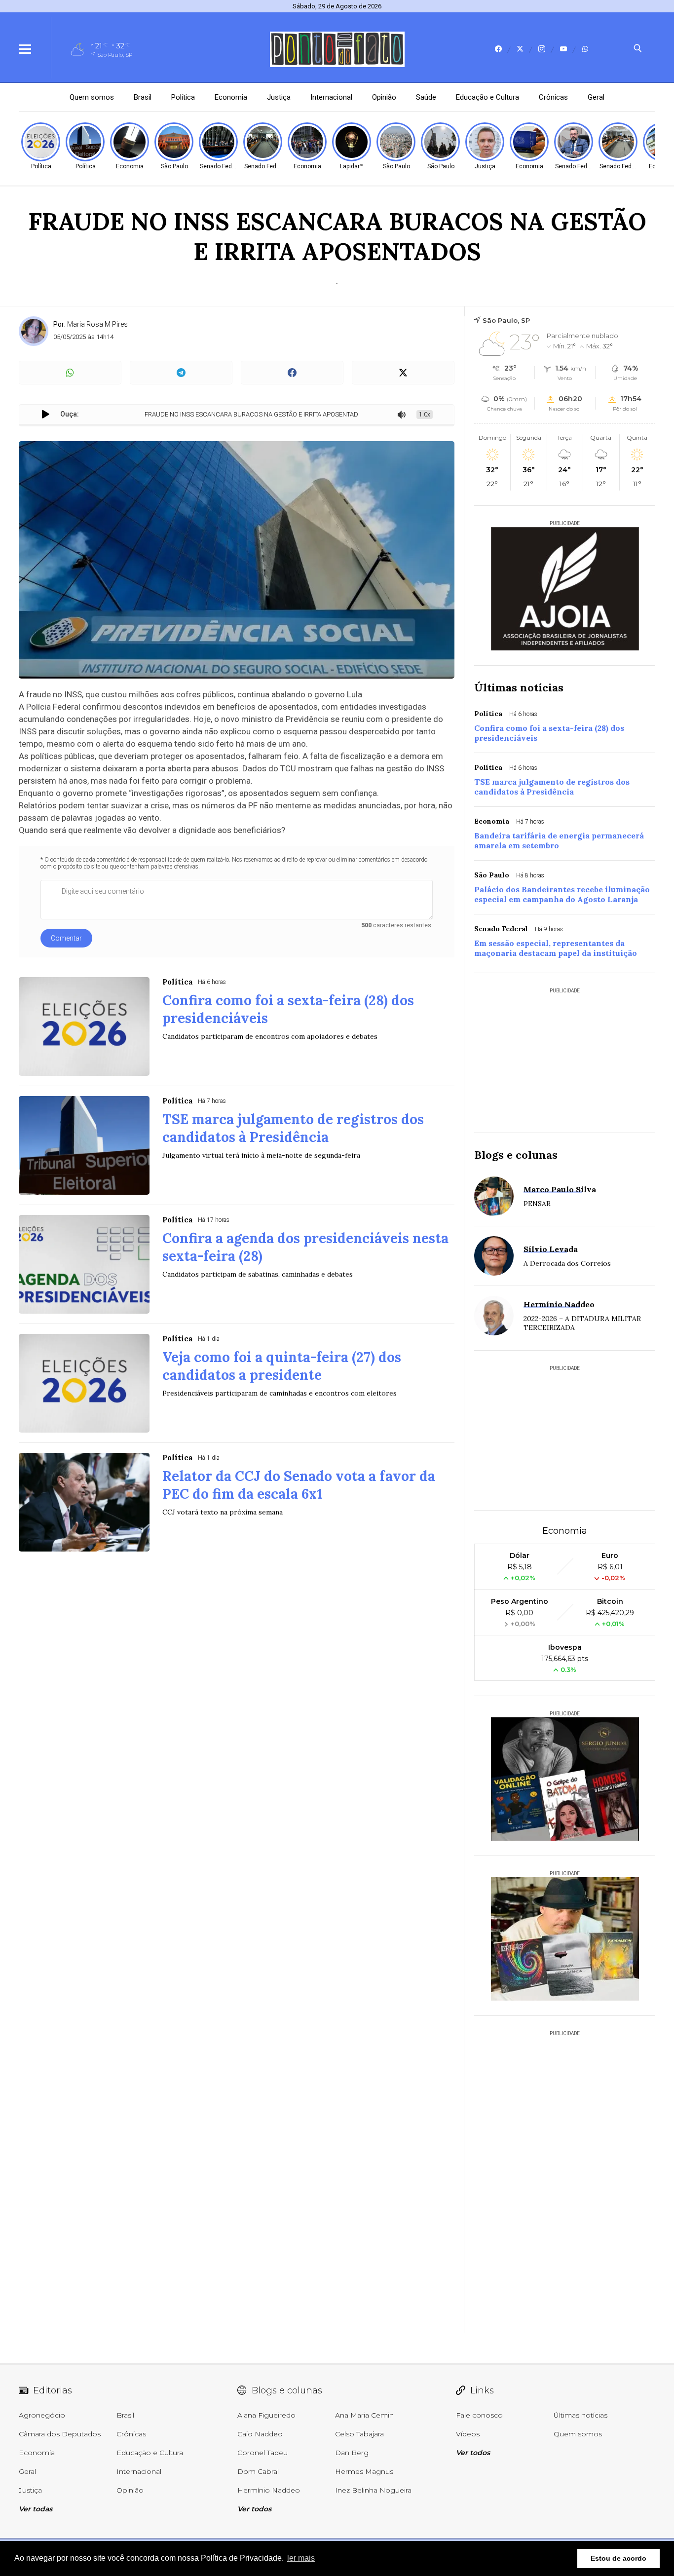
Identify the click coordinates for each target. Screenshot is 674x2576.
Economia (231, 97)
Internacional (331, 97)
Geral (596, 97)
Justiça (279, 97)
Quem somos (92, 97)
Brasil (143, 97)
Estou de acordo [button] (618, 2558)
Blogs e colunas (516, 1155)
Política (183, 97)
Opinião (384, 97)
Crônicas (553, 97)
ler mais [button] (301, 2558)
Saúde (426, 97)
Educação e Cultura (487, 97)
